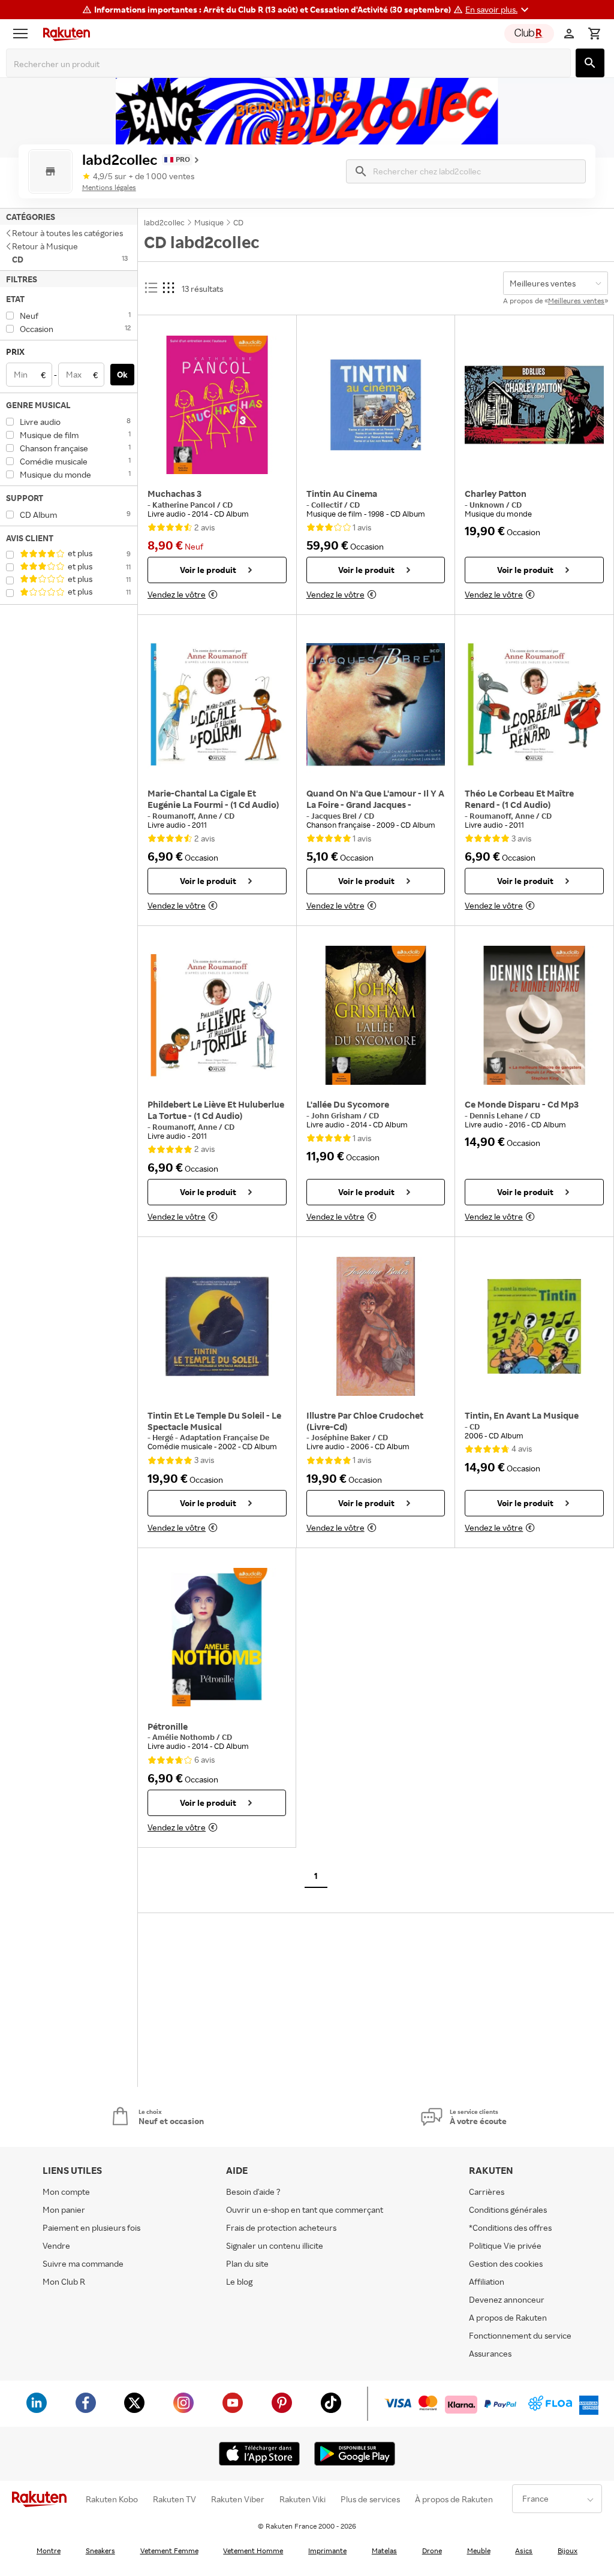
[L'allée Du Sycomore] (376, 1015)
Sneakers (100, 2551)
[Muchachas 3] (217, 405)
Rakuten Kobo (112, 2499)
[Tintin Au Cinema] (376, 405)
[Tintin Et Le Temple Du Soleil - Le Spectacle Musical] (217, 1326)
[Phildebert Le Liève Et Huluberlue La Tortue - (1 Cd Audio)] (217, 1015)
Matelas (384, 2551)
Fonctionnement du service (520, 2335)
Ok (122, 374)
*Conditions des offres (510, 2227)
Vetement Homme (253, 2551)
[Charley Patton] (534, 405)
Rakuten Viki (303, 2499)
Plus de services (370, 2499)
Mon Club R (64, 2281)
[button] (499, 10)
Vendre (56, 2245)
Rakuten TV (174, 2499)
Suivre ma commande (83, 2263)
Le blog (239, 2281)
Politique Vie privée (505, 2245)
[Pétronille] (217, 1637)
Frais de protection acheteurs (281, 2227)
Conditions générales (508, 2209)
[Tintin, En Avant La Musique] (534, 1326)
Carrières (487, 2192)
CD (228, 505)
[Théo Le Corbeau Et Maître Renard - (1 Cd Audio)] (534, 704)
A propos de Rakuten (508, 2317)
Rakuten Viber (238, 2499)
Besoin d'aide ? (253, 2192)
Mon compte (66, 2192)
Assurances (490, 2353)
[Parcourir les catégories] (23, 34)
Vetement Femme (169, 2551)
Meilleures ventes (576, 301)
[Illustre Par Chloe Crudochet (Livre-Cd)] (376, 1326)
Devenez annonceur (507, 2299)
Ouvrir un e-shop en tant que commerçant (305, 2209)
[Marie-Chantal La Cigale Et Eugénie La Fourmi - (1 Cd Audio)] (217, 704)
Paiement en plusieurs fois (91, 2227)
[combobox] (291, 64)
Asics (524, 2551)
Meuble (479, 2551)
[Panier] (594, 34)
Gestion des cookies (506, 2263)
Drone (432, 2551)
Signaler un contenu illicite (275, 2245)
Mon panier (64, 2209)
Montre (49, 2551)
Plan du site (247, 2263)
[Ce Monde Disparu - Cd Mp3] (534, 1015)
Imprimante (327, 2551)
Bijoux (568, 2551)
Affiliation (487, 2281)
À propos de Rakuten (454, 2499)
